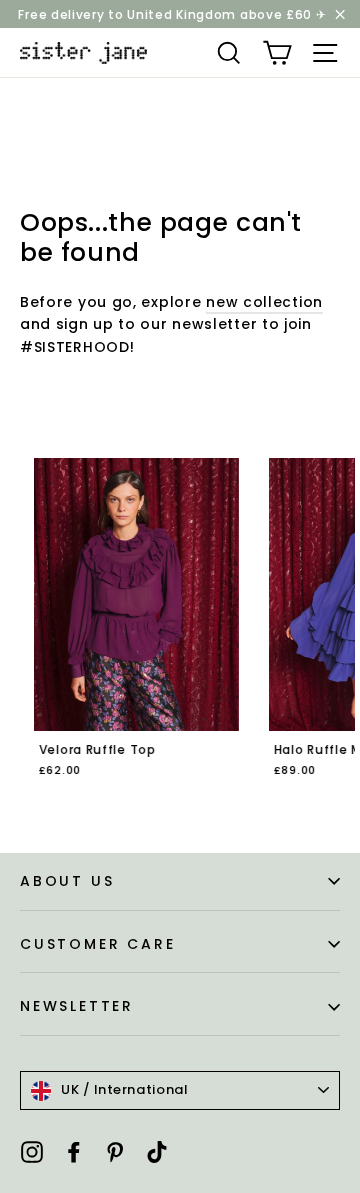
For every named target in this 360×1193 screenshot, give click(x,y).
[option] (124, 631)
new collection (264, 302)
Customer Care (97, 944)
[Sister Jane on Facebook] (74, 1151)
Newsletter (77, 1006)
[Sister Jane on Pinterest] (115, 1151)
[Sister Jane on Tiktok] (157, 1151)
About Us (67, 881)
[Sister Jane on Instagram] (32, 1151)
